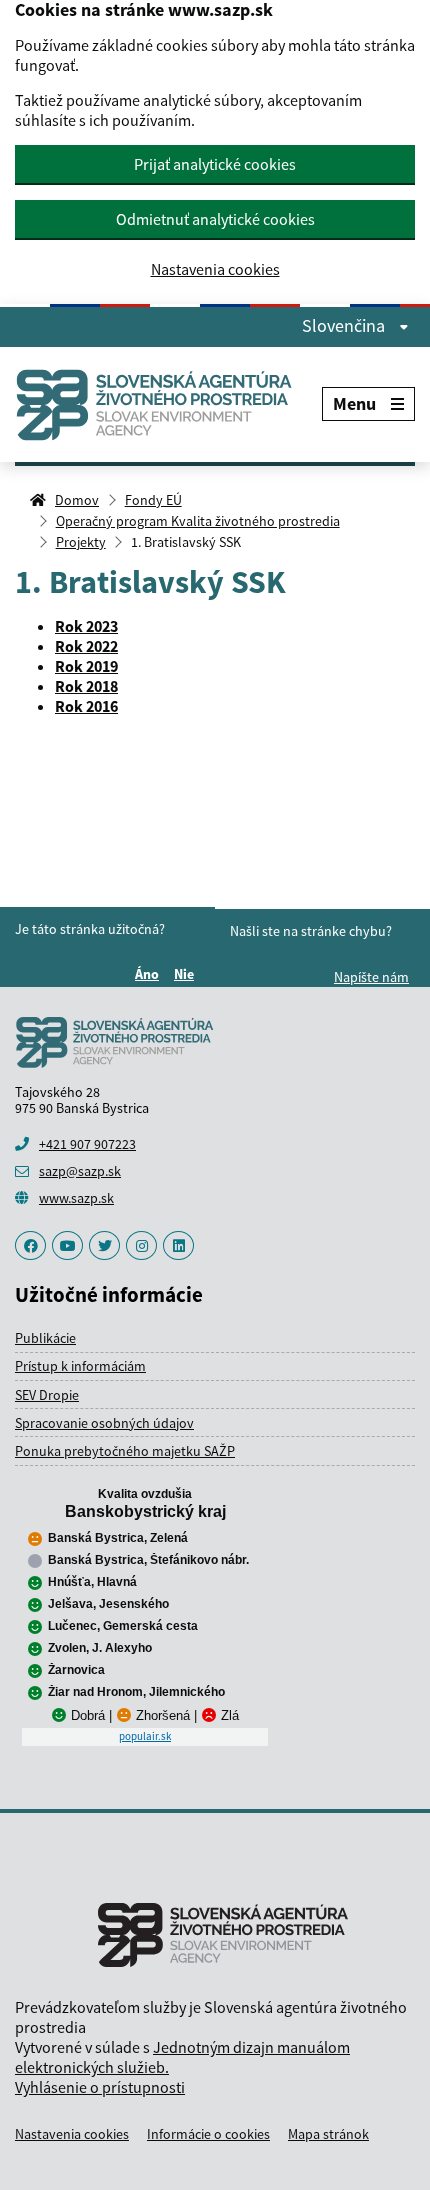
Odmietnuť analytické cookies (215, 219)
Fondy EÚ (153, 500)
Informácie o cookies (208, 2134)
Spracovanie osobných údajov (104, 1423)
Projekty (81, 542)
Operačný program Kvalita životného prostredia (198, 521)
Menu (354, 403)
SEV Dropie (47, 1395)
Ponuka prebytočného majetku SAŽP (125, 1451)
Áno (150, 974)
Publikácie (45, 1338)
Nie (187, 974)
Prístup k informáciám (80, 1366)
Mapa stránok (328, 2134)
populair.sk (145, 1736)
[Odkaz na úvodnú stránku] (162, 404)
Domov (77, 500)
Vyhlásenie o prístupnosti (100, 2087)
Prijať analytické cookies (215, 164)
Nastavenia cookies (215, 269)
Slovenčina (345, 326)
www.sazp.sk (76, 1198)
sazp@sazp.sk (80, 1171)
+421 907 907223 (87, 1144)
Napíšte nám (371, 977)
